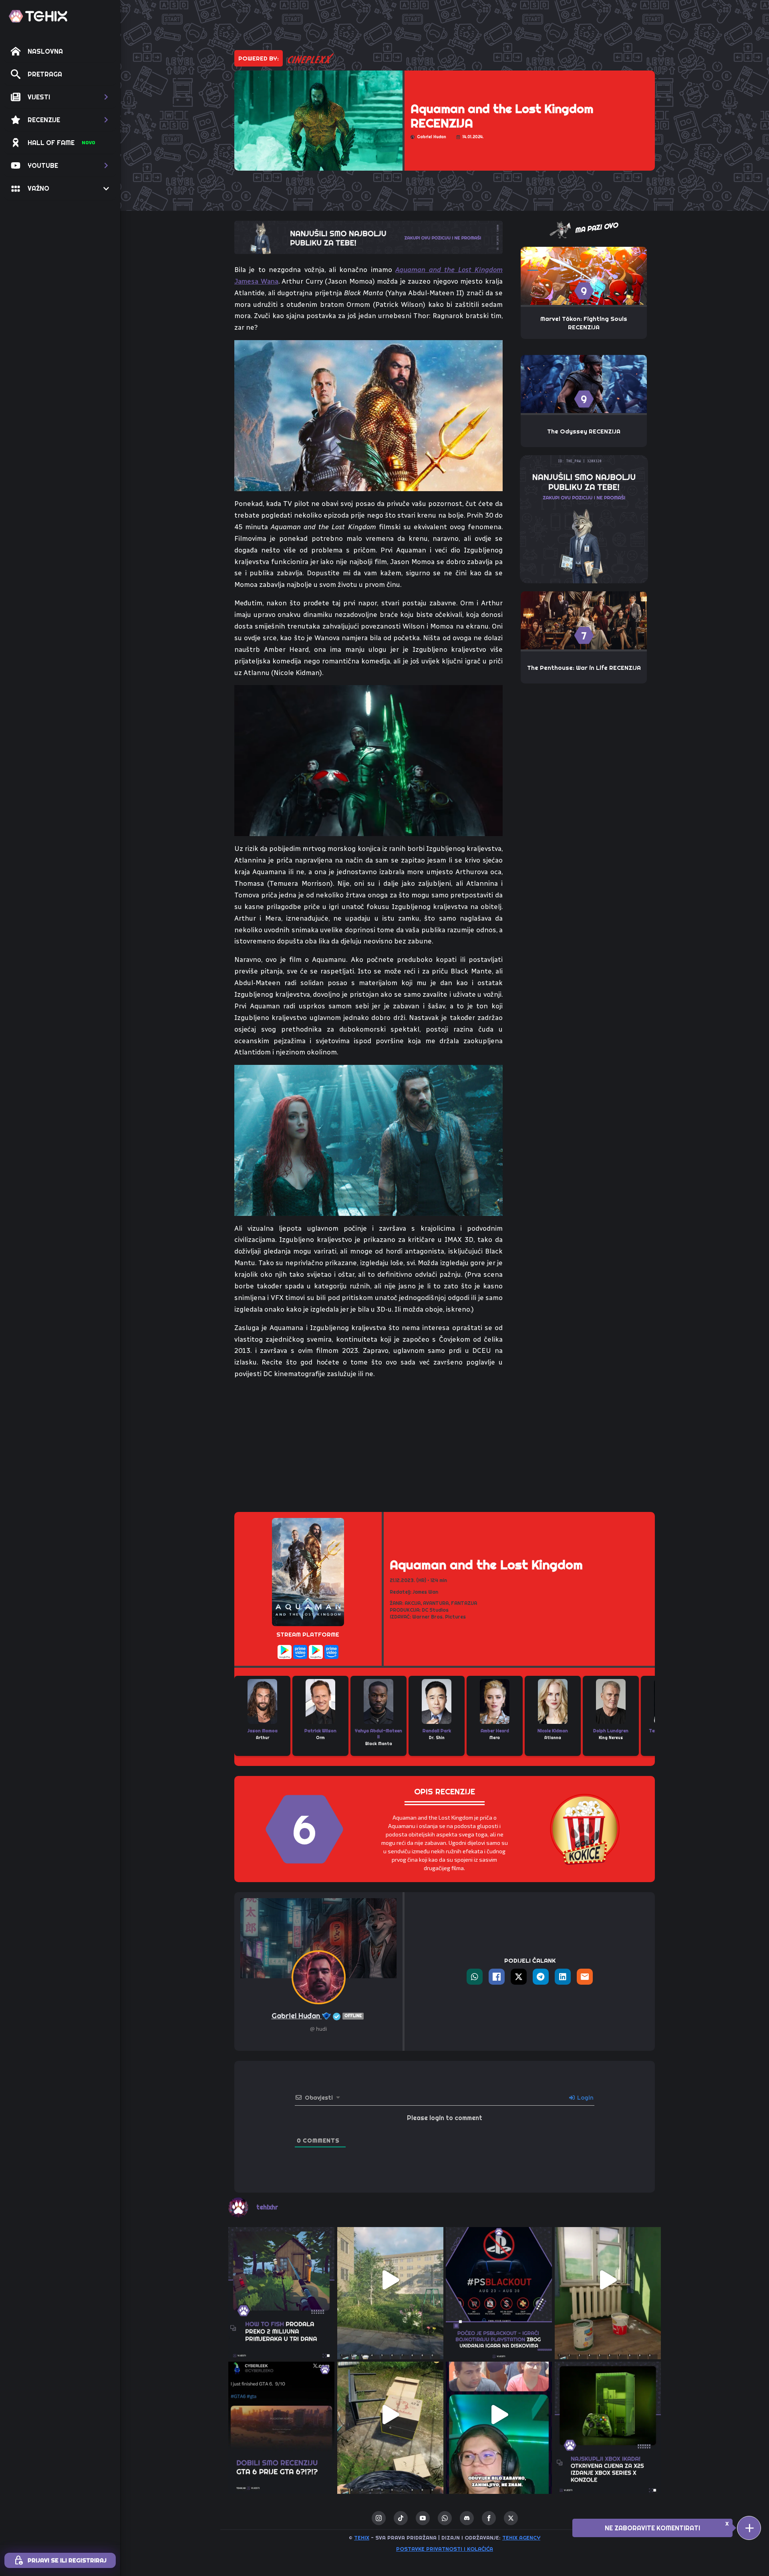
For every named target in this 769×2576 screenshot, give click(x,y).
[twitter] (511, 2518)
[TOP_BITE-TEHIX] (368, 237)
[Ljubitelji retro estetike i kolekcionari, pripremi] (608, 2415)
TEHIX (362, 2538)
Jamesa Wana (256, 281)
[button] (60, 97)
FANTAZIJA (464, 1603)
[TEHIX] (38, 16)
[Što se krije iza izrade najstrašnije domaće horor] (499, 2415)
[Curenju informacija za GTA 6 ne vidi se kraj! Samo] (282, 2415)
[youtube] (423, 2518)
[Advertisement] (368, 1446)
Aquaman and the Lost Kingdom (449, 270)
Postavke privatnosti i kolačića (445, 2549)
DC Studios (435, 1610)
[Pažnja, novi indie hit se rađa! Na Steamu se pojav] (282, 2280)
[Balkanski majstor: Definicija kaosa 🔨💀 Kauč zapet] (391, 2280)
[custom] (401, 2518)
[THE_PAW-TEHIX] (584, 518)
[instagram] (379, 2518)
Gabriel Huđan (317, 2016)
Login (585, 2098)
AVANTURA (436, 1603)
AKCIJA (413, 1603)
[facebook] (489, 2518)
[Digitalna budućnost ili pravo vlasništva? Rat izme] (499, 2280)
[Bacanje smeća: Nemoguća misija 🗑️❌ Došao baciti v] (391, 2415)
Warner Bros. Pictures (439, 1617)
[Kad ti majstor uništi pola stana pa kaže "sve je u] (608, 2280)
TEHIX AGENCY (521, 2538)
